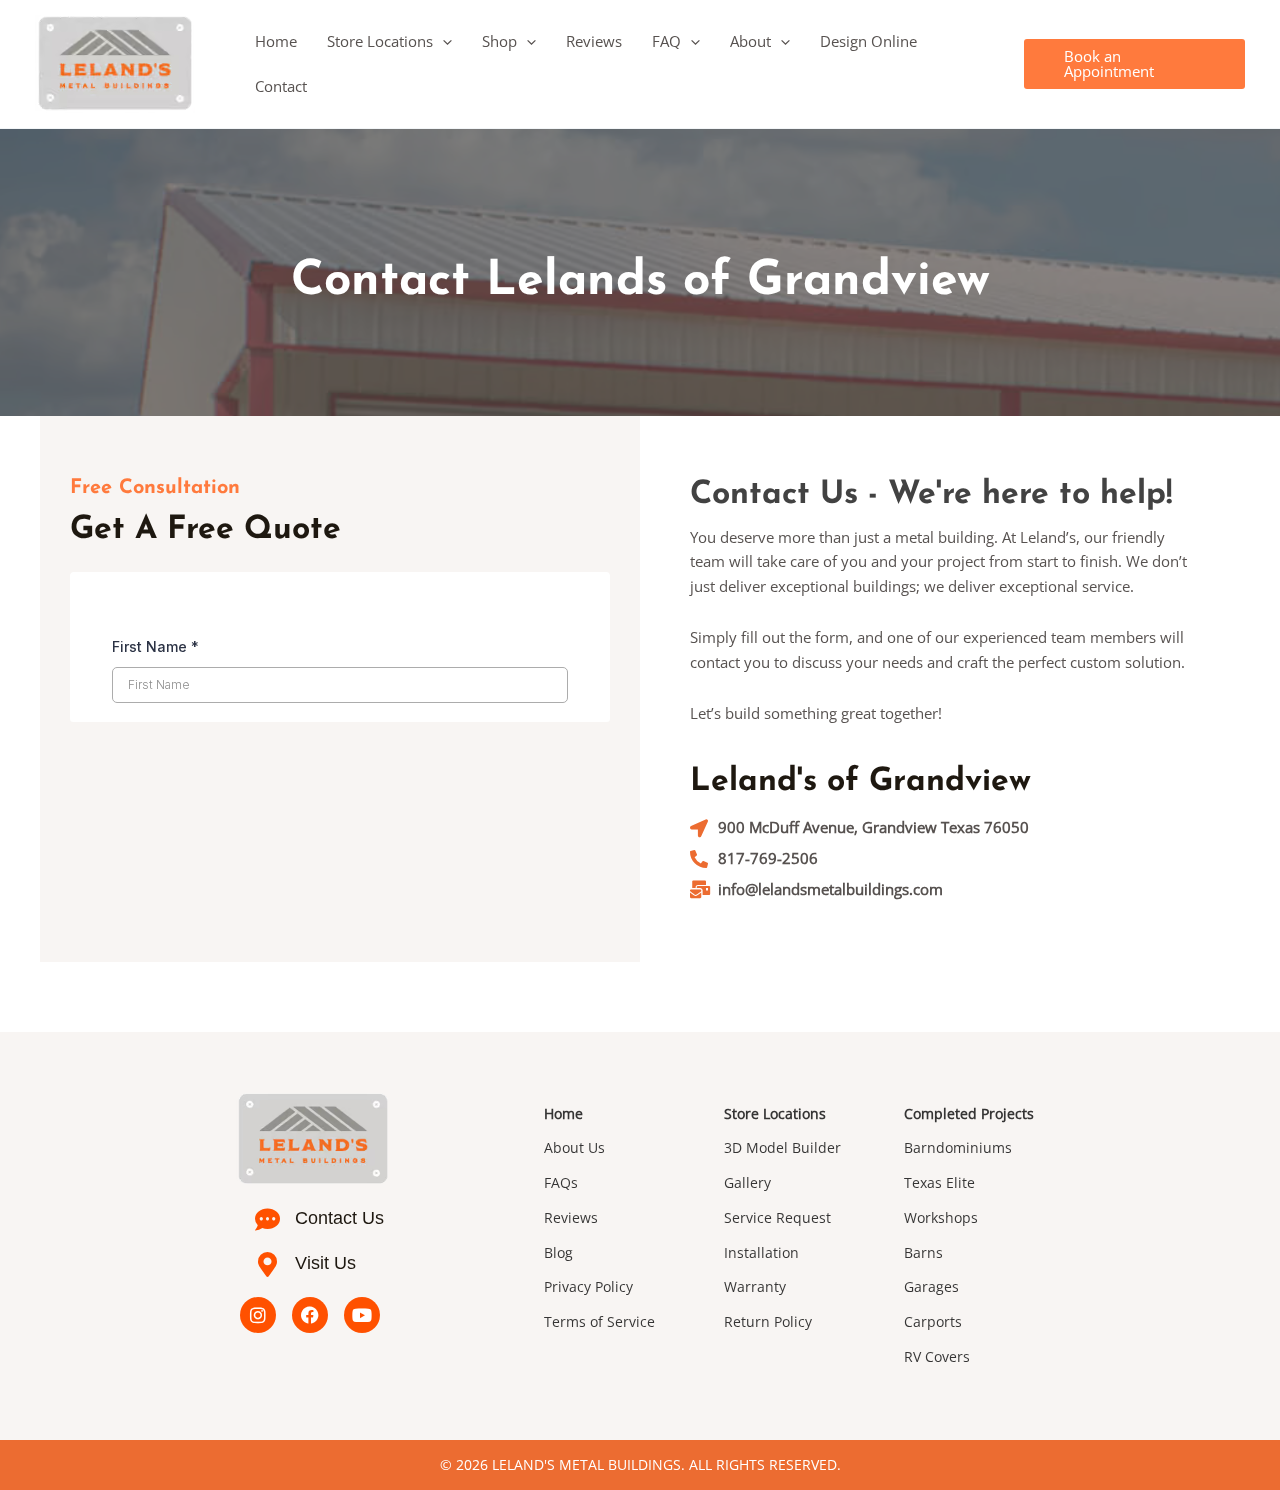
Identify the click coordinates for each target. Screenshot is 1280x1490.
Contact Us (339, 1218)
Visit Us (325, 1263)
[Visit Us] (267, 1264)
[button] (442, 41)
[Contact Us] (267, 1219)
